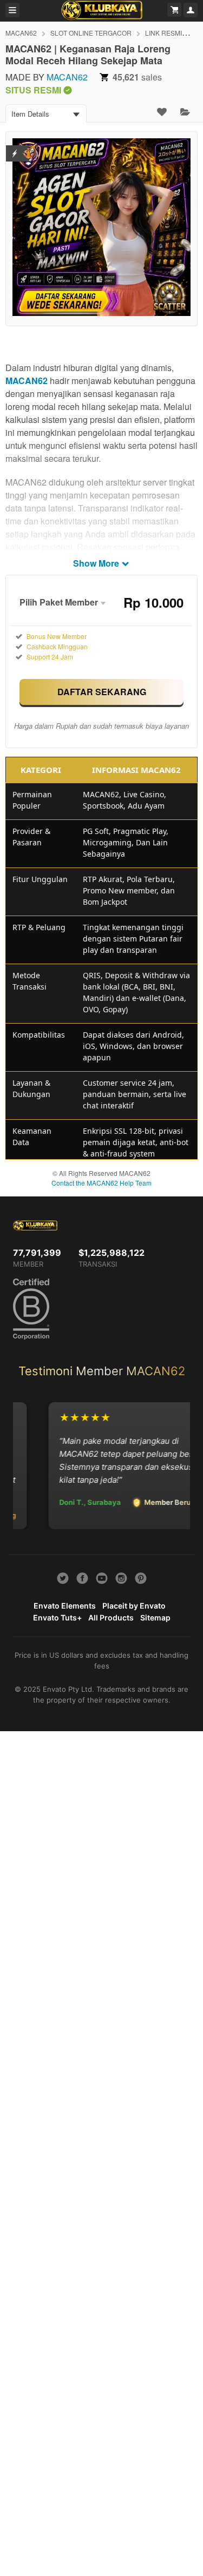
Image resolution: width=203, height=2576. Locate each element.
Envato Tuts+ (57, 1617)
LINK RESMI (163, 33)
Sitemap (155, 1617)
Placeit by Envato (134, 1606)
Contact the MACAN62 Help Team (101, 1183)
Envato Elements (65, 1606)
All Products (111, 1617)
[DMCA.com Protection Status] (15, 147)
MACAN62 (21, 33)
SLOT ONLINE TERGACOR (91, 33)
